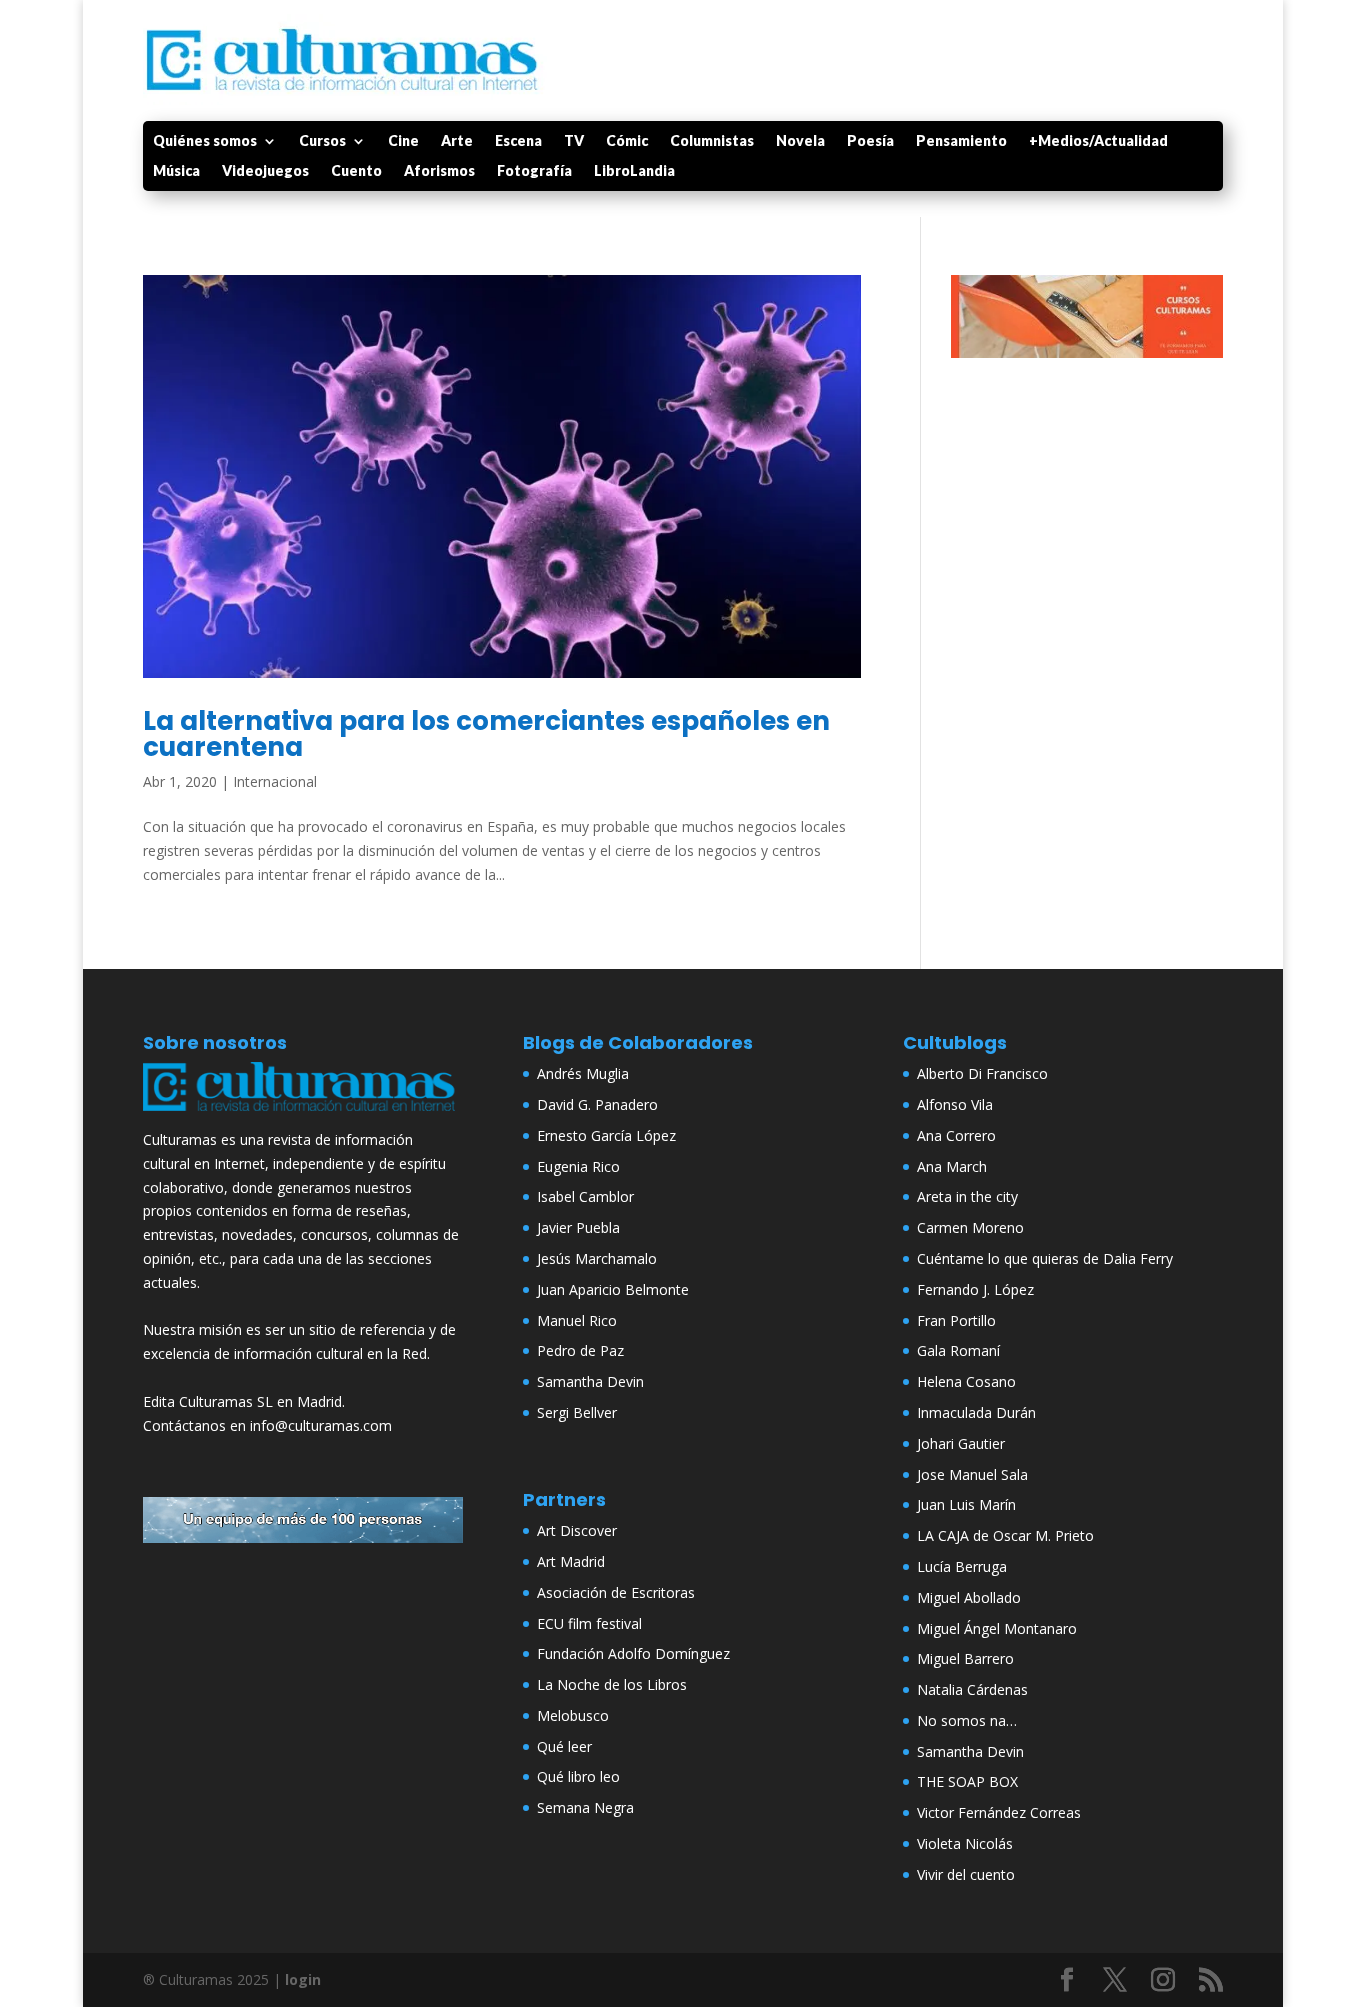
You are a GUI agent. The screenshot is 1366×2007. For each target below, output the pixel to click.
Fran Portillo (956, 1320)
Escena (518, 141)
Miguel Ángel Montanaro (997, 1628)
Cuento (356, 171)
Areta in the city (967, 1196)
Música (176, 171)
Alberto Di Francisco (982, 1073)
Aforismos (439, 171)
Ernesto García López (606, 1135)
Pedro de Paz (580, 1350)
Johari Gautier (961, 1443)
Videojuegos (265, 171)
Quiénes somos (205, 141)
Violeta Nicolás (965, 1843)
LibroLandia (634, 171)
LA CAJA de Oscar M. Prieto (1005, 1535)
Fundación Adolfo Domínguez (633, 1653)
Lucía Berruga (962, 1566)
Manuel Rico (577, 1320)
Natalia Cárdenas (972, 1689)
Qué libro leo (578, 1776)
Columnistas (712, 141)
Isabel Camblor (585, 1196)
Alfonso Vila (955, 1104)
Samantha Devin (590, 1381)
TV (574, 141)
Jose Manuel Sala (972, 1474)
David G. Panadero (597, 1104)
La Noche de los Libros (612, 1684)
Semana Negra (585, 1807)
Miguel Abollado (969, 1597)
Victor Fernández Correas (999, 1812)
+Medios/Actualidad (1098, 141)
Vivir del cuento (966, 1874)
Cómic (627, 141)
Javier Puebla (578, 1227)
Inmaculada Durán (976, 1412)
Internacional (275, 781)
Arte (457, 141)
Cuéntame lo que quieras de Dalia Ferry (1045, 1258)
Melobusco (573, 1715)
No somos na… (967, 1720)
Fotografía (534, 171)
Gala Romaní (958, 1350)
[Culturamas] (303, 1115)
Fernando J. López (975, 1289)
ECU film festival (589, 1623)
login (303, 1979)
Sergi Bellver (577, 1412)
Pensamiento (961, 141)
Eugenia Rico (578, 1166)
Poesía (870, 141)
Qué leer (564, 1746)
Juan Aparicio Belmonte (613, 1289)
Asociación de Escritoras (616, 1592)
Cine (403, 141)
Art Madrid (571, 1561)
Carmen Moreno (970, 1227)
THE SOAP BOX (967, 1781)
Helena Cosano (966, 1381)
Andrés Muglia (583, 1073)
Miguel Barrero (965, 1658)
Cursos (322, 141)
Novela (800, 141)
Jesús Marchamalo (597, 1258)
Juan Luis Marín (966, 1504)
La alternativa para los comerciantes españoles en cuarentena (486, 734)
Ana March (952, 1166)
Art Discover (577, 1530)
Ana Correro (956, 1135)
